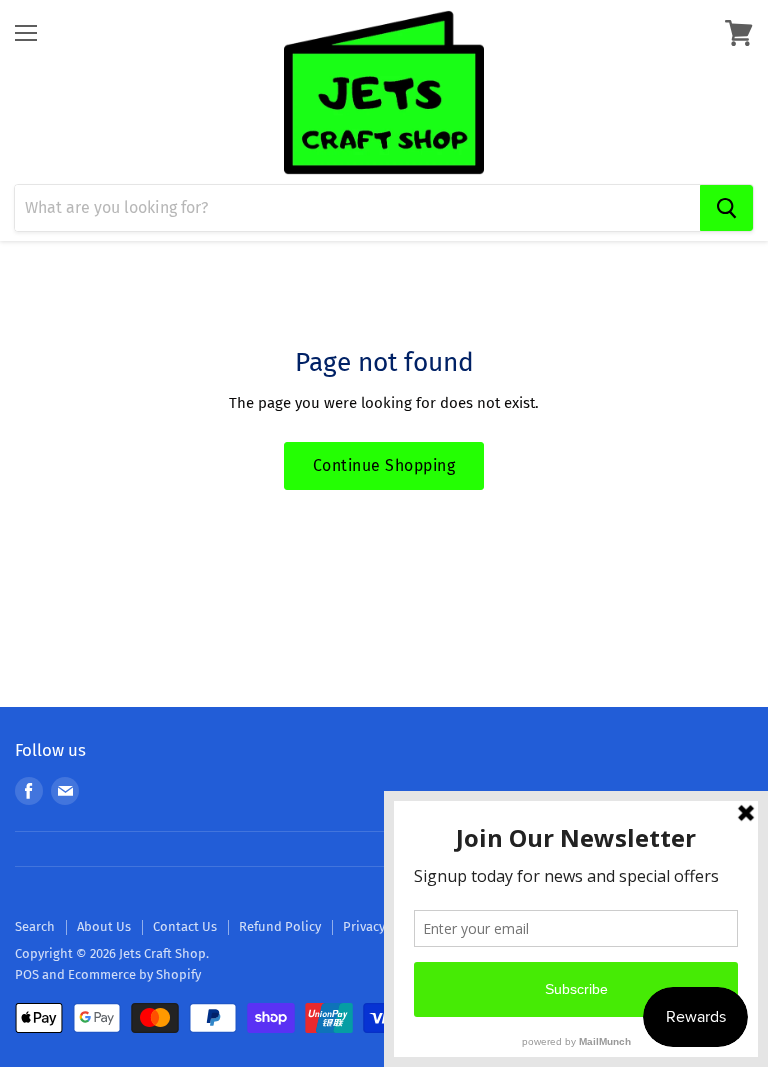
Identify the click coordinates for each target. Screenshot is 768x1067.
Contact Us (185, 926)
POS (27, 974)
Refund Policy (280, 926)
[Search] (726, 208)
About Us (104, 926)
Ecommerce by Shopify (134, 974)
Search (35, 926)
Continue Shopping (384, 465)
